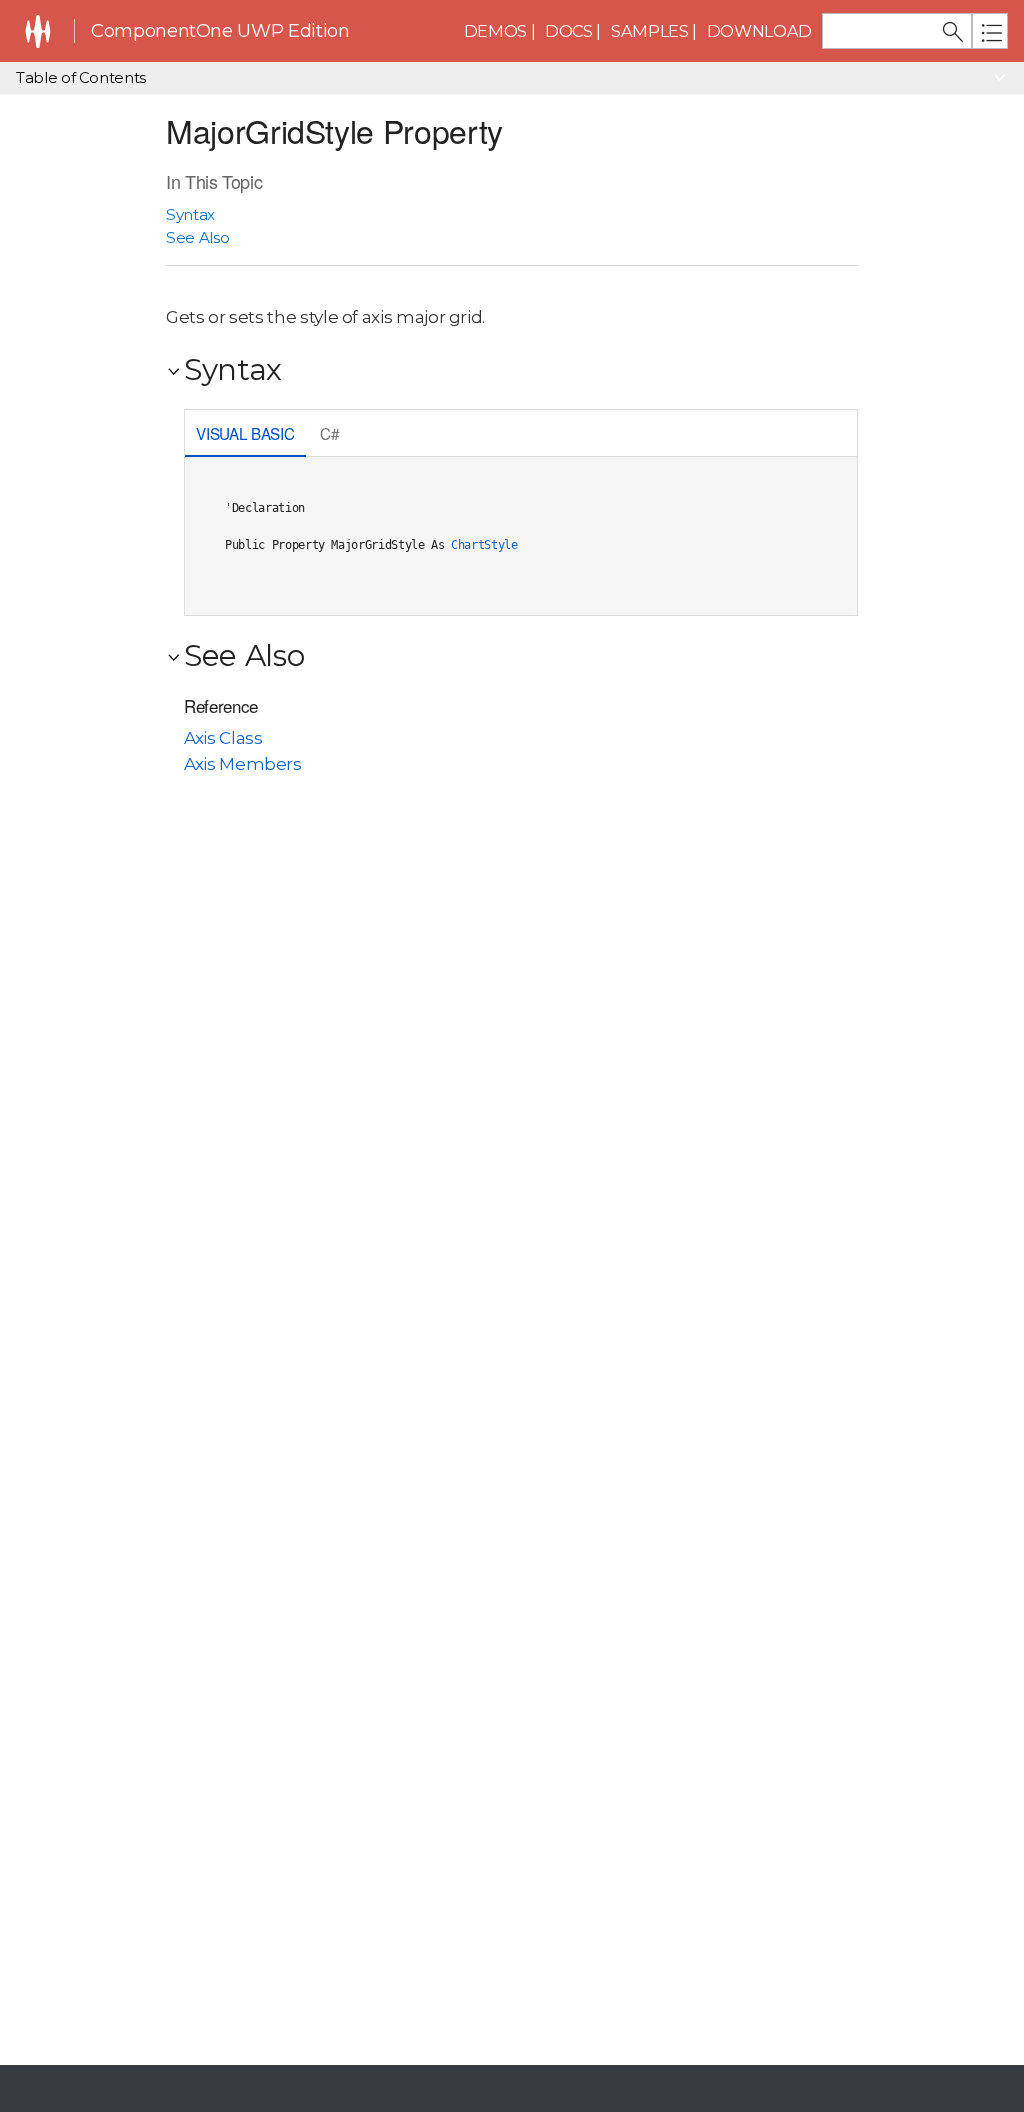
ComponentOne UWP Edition (220, 31)
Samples (650, 31)
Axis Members (243, 764)
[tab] (245, 435)
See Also (197, 237)
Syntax (190, 214)
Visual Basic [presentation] (245, 433)
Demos (495, 31)
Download (759, 31)
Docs (569, 31)
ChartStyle (484, 545)
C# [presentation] (329, 433)
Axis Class (223, 738)
